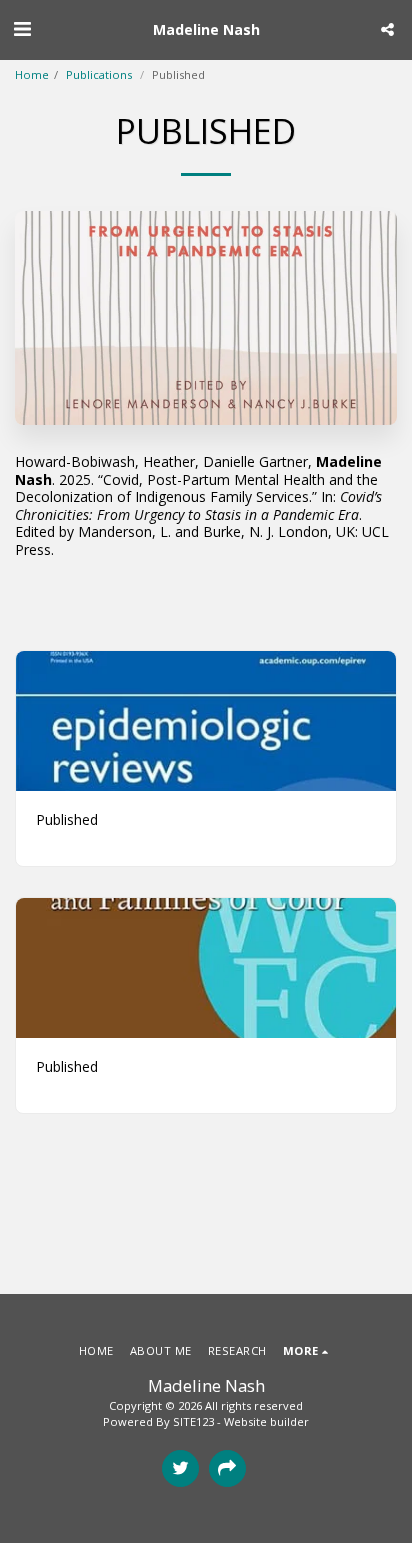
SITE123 (193, 1421)
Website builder (266, 1421)
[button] (22, 28)
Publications (100, 74)
